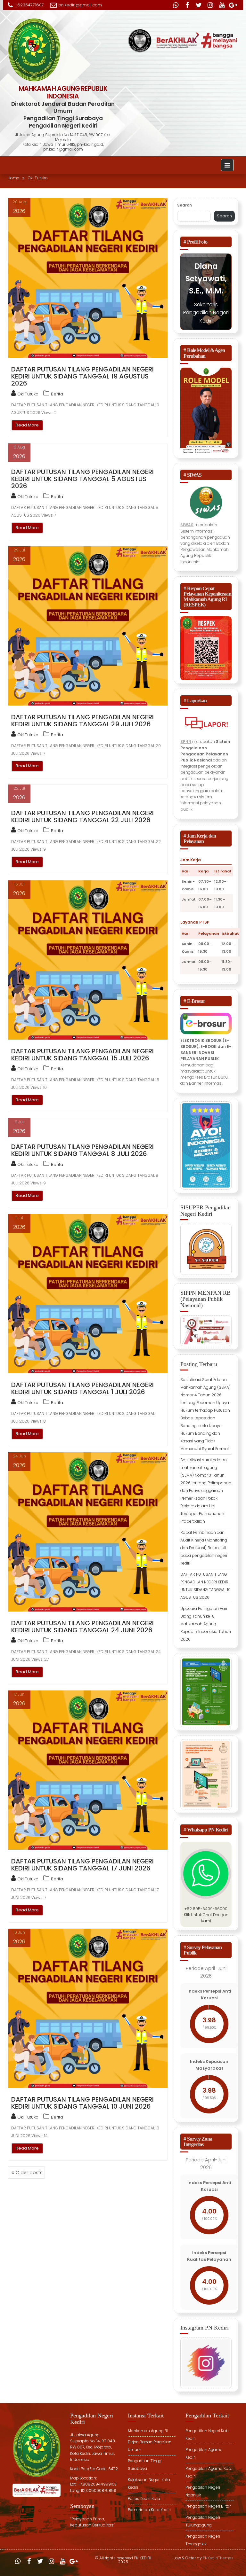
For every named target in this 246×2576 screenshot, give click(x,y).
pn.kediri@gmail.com (80, 5)
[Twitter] (199, 5)
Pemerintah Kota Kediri (149, 2510)
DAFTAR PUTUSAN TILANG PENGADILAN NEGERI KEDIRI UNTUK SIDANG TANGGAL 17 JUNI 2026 (82, 1865)
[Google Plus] (233, 5)
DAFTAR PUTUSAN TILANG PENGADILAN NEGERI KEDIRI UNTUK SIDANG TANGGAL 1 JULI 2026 (82, 1388)
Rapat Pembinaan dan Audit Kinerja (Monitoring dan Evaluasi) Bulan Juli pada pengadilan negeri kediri (204, 1548)
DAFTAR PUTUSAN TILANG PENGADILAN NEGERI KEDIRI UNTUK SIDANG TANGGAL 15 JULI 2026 (82, 1055)
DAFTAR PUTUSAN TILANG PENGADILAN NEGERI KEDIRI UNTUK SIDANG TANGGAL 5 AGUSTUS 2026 (82, 479)
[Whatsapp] (176, 5)
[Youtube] (222, 5)
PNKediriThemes (218, 2558)
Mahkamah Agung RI (148, 2431)
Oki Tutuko (28, 394)
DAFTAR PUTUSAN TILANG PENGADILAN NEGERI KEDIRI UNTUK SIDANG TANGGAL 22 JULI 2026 (82, 816)
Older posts (29, 2173)
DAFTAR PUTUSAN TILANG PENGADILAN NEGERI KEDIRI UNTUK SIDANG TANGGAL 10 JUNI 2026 (82, 2103)
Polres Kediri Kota (144, 2498)
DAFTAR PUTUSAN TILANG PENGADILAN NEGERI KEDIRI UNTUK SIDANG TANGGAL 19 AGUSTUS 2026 (82, 376)
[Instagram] (210, 5)
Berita (57, 394)
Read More (27, 425)
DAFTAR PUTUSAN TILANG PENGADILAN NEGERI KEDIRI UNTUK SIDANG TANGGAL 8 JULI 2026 (82, 1150)
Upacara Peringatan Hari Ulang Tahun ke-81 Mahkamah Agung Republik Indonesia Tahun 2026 (206, 1624)
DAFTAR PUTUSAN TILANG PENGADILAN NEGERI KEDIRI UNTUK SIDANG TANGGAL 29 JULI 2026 (82, 721)
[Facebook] (187, 5)
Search (184, 205)
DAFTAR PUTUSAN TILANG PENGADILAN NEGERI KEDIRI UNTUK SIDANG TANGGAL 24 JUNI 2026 (82, 1627)
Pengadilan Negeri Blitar (208, 2506)
